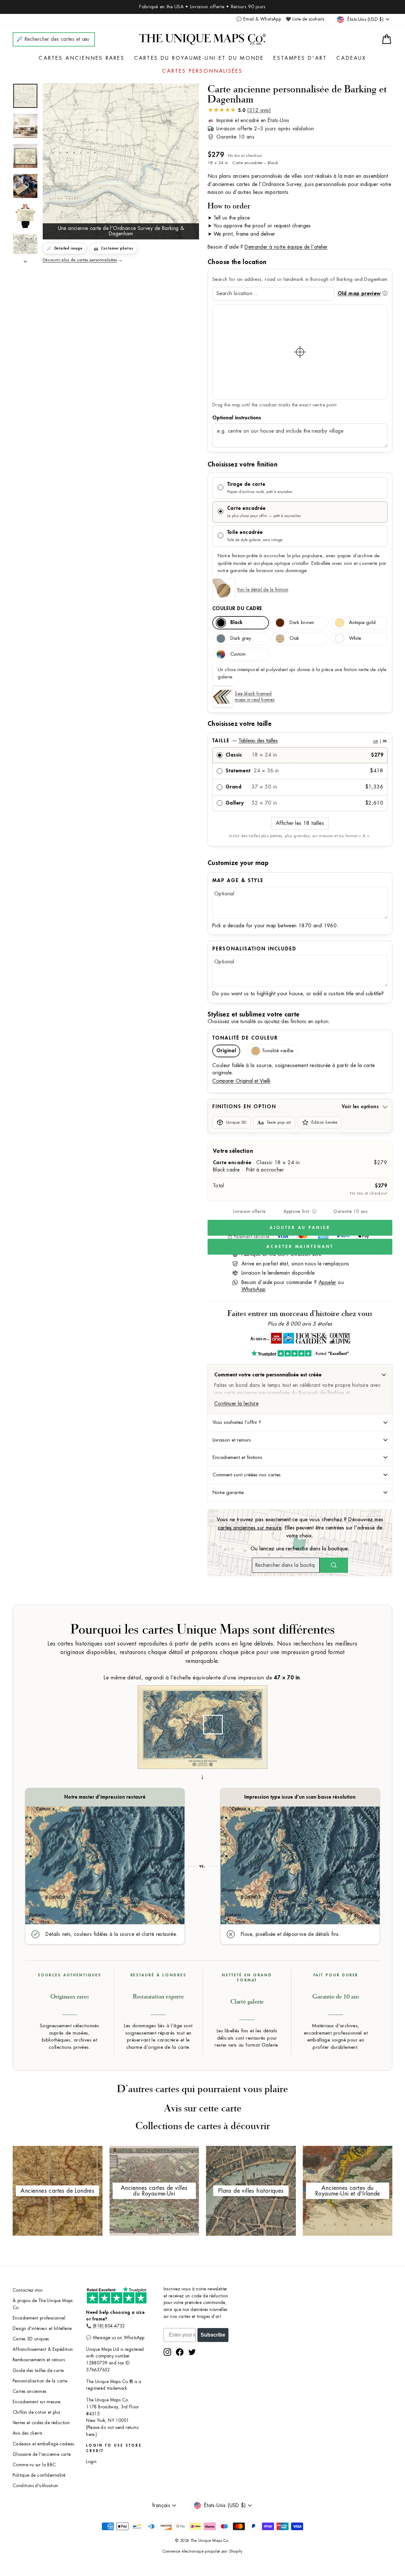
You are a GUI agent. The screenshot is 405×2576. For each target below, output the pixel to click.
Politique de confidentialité (39, 2475)
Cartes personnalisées (202, 71)
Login (91, 2462)
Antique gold (362, 623)
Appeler (327, 1282)
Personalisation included (254, 949)
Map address (300, 418)
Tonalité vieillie (278, 1051)
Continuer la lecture (236, 1404)
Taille (299, 741)
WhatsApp (254, 1289)
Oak (294, 638)
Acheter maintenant (300, 1247)
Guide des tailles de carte (38, 2371)
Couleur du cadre (237, 608)
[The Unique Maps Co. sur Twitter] (192, 2352)
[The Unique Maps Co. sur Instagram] (167, 2352)
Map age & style (238, 880)
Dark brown (302, 623)
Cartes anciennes (29, 2391)
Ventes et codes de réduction (41, 2423)
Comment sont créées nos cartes (247, 1475)
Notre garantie (228, 1492)
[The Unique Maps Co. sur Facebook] (180, 2352)
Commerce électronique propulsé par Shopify (203, 2551)
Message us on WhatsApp (119, 2338)
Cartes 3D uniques (31, 2339)
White (355, 638)
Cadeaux (351, 58)
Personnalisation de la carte (40, 2381)
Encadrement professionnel (39, 2318)
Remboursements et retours (39, 2360)
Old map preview (359, 293)
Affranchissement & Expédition (43, 2349)
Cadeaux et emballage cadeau (44, 2444)
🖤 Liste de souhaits (305, 19)
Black (236, 623)
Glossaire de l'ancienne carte (42, 2454)
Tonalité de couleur (245, 1038)
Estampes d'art (300, 58)
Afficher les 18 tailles (300, 823)
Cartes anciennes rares (81, 58)
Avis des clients (27, 2433)
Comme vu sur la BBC (34, 2465)
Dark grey (241, 638)
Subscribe (213, 2335)
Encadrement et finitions (237, 1457)
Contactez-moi (28, 2290)
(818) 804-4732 (109, 2326)
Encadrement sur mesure (37, 2402)
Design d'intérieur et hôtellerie (42, 2329)
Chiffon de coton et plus (37, 2412)
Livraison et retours (232, 1440)
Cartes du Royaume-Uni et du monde (199, 58)
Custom (238, 654)
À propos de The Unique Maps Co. (43, 2304)
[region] (300, 352)
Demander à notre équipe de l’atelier (286, 247)
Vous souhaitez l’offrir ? (237, 1422)
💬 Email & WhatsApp (259, 19)
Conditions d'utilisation (35, 2486)
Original (226, 1051)
